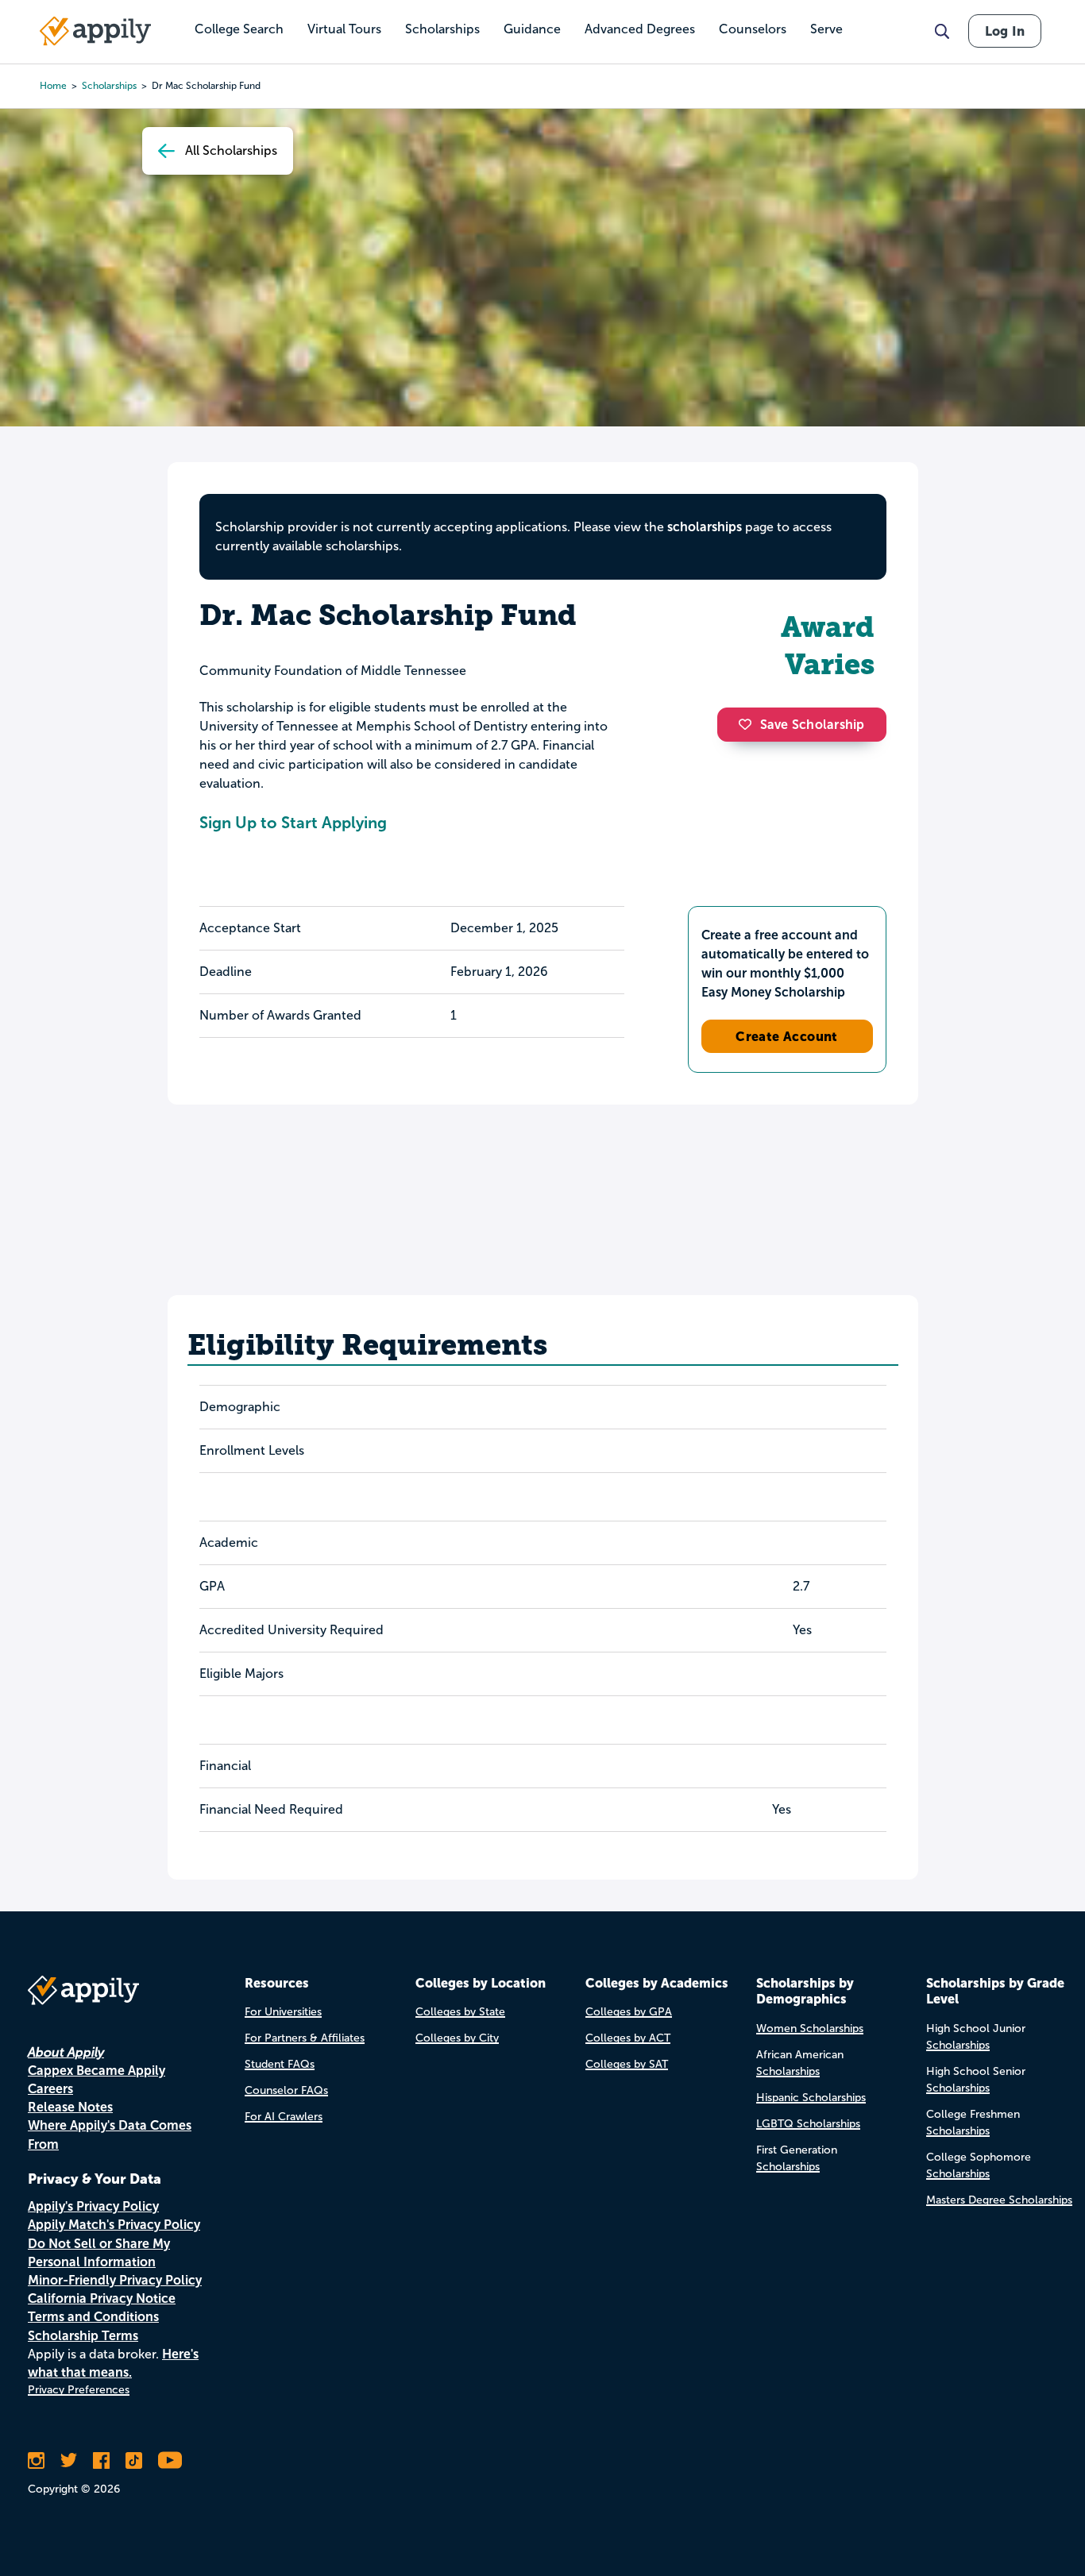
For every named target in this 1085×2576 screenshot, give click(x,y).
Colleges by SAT (627, 2064)
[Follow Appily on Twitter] (69, 2460)
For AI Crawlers (284, 2117)
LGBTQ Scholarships (808, 2124)
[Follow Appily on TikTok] (134, 2460)
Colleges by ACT (628, 2038)
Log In (1005, 31)
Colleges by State (460, 2012)
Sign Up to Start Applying (293, 823)
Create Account (787, 1036)
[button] (749, 724)
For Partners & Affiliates (305, 2038)
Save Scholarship (813, 725)
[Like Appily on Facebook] (101, 2460)
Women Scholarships (810, 2028)
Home (53, 86)
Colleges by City (457, 2038)
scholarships (705, 527)
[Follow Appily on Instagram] (36, 2460)
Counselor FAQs (286, 2090)
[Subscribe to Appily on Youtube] (170, 2460)
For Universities (283, 2012)
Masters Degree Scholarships (999, 2200)
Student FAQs (280, 2064)
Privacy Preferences (79, 2390)
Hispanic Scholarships (811, 2098)
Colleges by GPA (629, 2012)
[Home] (95, 31)
